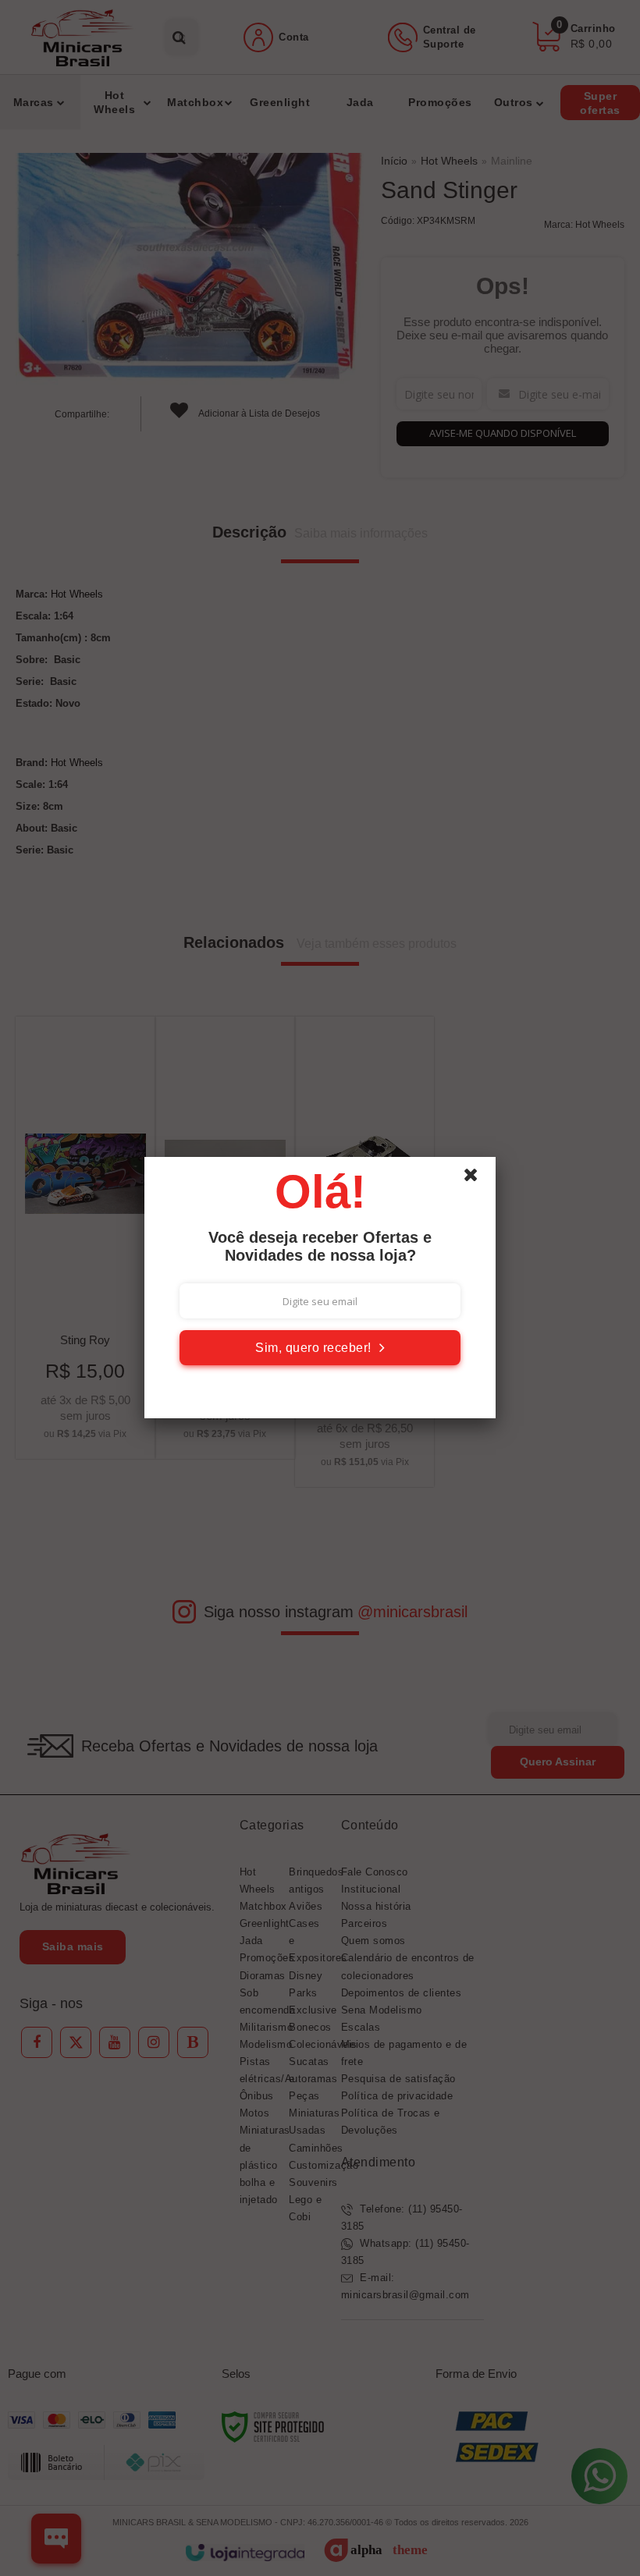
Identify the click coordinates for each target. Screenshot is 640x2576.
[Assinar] (320, 1348)
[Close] (478, 1179)
